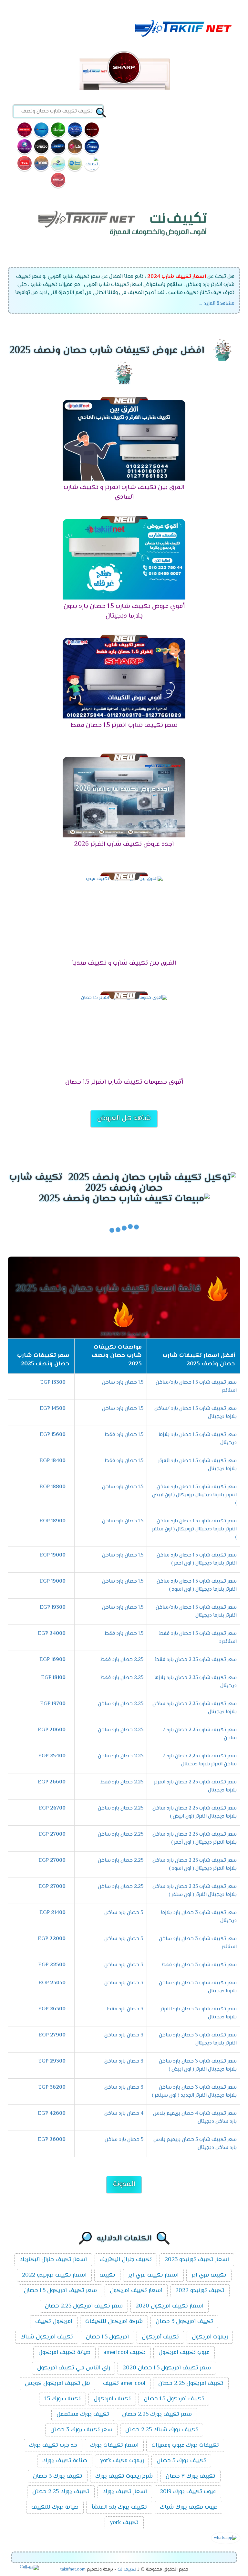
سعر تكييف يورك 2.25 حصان (157, 2415)
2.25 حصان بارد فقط (122, 1660)
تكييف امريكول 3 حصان (184, 2322)
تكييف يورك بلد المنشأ (119, 2507)
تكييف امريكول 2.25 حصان (191, 2384)
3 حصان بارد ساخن (124, 1913)
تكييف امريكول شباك (47, 2337)
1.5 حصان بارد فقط (124, 1435)
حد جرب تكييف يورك (53, 2445)
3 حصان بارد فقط (125, 2009)
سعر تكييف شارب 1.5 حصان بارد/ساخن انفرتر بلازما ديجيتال (196, 1612)
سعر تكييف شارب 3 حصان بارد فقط (199, 1965)
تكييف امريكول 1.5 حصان (174, 2399)
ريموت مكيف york (122, 2461)
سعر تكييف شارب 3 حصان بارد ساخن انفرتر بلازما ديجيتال (198, 2039)
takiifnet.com (73, 2570)
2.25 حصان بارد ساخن (121, 1704)
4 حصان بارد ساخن (124, 2114)
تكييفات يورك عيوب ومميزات (185, 2445)
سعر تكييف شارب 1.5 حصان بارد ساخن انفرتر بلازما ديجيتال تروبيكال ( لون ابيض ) (194, 1495)
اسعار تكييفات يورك (114, 2445)
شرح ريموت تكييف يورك (124, 2476)
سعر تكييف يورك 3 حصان (81, 2430)
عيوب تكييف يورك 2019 (188, 2492)
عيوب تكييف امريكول (184, 2353)
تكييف (107, 2275)
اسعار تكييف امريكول (136, 2291)
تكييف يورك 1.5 (62, 2399)
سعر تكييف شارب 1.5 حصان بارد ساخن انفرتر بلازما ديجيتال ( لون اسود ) (197, 1586)
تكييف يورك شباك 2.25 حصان (162, 2430)
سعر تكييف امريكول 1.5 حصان (60, 2291)
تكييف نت (127, 2570)
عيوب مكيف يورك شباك (188, 2507)
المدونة (124, 2184)
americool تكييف (124, 2384)
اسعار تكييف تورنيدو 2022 (54, 2275)
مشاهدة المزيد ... (217, 304)
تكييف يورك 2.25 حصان (61, 2492)
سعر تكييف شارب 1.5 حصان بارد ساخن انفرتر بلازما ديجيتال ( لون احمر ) (197, 1559)
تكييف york (124, 2523)
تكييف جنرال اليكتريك (126, 2260)
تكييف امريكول (112, 2399)
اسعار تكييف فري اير (153, 2275)
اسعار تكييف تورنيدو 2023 (197, 2260)
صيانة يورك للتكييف (55, 2507)
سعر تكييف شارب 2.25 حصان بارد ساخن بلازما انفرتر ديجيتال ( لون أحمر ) (195, 1839)
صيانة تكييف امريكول (64, 2353)
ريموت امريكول (210, 2337)
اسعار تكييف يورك (125, 2492)
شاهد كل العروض (124, 1118)
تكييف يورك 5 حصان (181, 2461)
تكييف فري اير (209, 2275)
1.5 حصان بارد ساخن (123, 1383)
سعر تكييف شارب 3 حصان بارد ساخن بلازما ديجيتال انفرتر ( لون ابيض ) (198, 2065)
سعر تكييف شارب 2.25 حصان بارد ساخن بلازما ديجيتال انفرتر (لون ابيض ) (195, 1812)
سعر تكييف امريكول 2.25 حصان (84, 2306)
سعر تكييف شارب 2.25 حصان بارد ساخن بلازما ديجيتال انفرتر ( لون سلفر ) (195, 1891)
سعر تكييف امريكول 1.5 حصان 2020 (167, 2368)
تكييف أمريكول (160, 2337)
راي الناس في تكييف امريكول (73, 2368)
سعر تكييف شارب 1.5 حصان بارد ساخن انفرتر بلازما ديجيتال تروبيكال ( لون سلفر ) (194, 1529)
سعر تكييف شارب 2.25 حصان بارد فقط (196, 1660)
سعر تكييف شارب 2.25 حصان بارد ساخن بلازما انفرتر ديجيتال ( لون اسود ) (195, 1865)
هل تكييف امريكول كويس (57, 2384)
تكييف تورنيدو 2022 (200, 2291)
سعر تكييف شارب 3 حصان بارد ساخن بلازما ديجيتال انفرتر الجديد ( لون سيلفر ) (194, 2092)
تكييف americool (124, 2353)
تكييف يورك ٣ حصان (191, 2476)
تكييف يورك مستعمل (83, 2415)
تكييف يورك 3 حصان (58, 2476)
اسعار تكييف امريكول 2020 (170, 2306)
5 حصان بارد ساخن (124, 2140)
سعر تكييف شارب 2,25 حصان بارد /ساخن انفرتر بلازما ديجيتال (200, 1760)
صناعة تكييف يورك (65, 2461)
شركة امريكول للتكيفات (114, 2322)
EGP (53, 1383)
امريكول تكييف (54, 2322)
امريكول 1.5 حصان (107, 2337)
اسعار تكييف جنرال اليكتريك (53, 2260)
